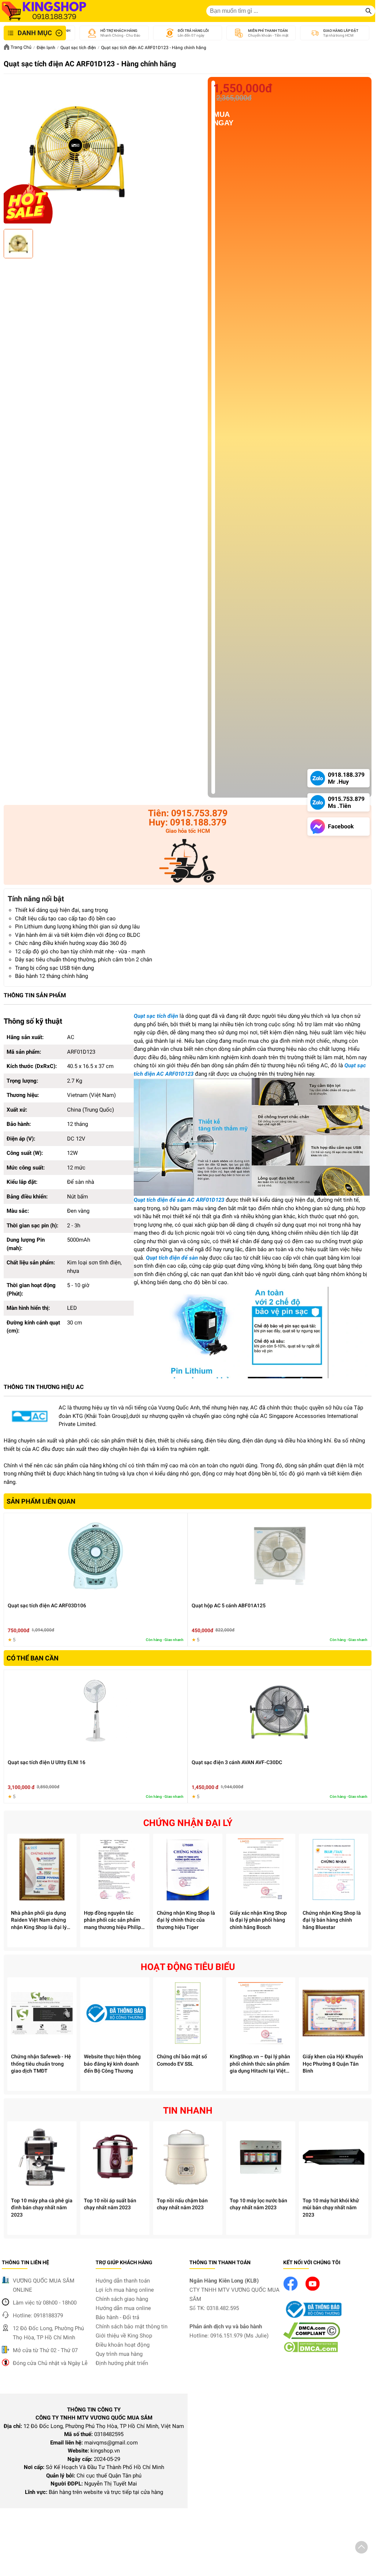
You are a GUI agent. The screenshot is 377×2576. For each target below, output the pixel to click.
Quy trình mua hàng (119, 2354)
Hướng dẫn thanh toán (123, 2281)
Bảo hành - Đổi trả (117, 2317)
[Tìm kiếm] (369, 11)
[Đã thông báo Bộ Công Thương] (313, 2318)
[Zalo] (188, 862)
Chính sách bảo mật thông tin (132, 2326)
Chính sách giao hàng (122, 2299)
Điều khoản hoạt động (123, 2345)
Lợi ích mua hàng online (125, 2290)
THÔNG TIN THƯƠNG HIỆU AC (44, 1387)
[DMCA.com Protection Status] (311, 2351)
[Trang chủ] (44, 11)
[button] (361, 2549)
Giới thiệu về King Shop (124, 2336)
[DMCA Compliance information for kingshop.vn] (312, 2337)
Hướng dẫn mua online (123, 2308)
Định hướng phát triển (122, 2363)
